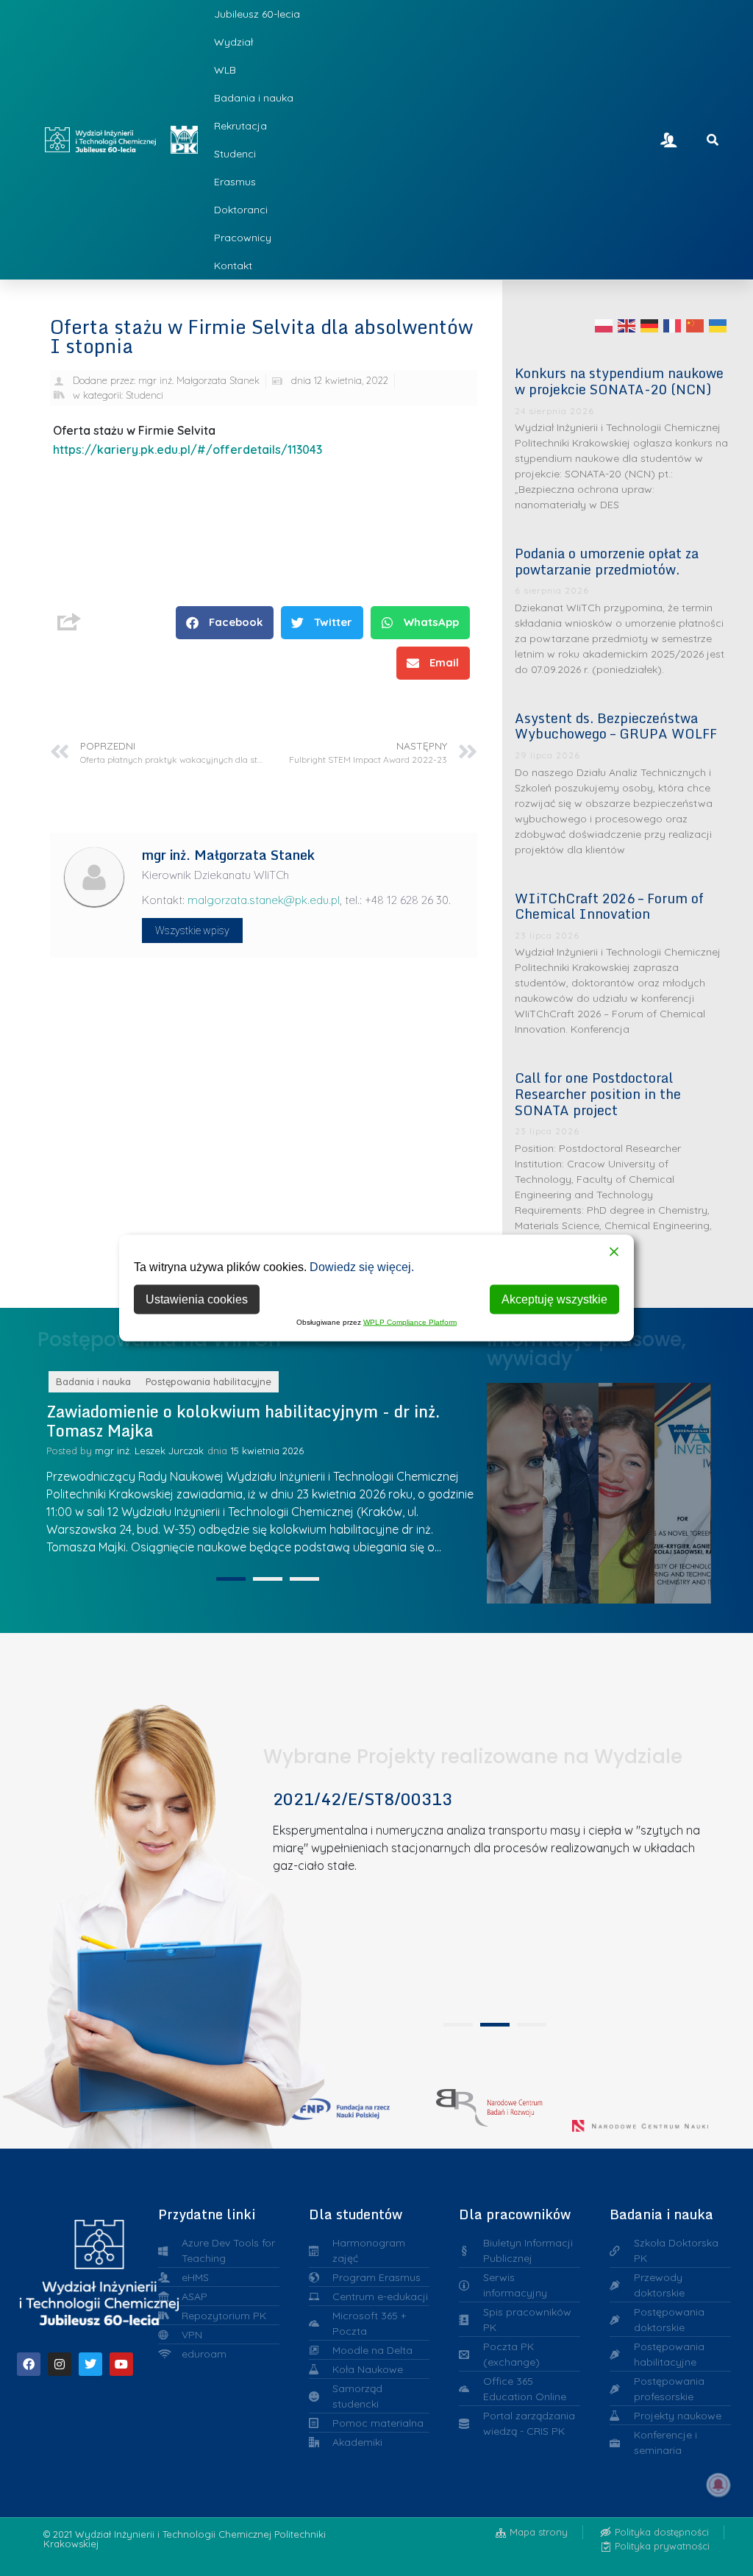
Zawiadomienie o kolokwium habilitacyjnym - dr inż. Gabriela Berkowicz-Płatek (243, 1421)
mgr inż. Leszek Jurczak (149, 1451)
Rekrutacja (240, 126)
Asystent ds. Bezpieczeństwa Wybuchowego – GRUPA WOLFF (616, 726)
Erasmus (235, 182)
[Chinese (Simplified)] (696, 325)
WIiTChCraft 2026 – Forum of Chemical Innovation (609, 906)
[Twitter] (90, 2364)
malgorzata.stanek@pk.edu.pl (264, 900)
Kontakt (233, 266)
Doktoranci (241, 210)
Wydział (233, 42)
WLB (225, 70)
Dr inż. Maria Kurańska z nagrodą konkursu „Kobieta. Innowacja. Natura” (691, 1489)
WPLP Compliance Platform (410, 1322)
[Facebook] (29, 2364)
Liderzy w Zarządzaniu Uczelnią (522, 1489)
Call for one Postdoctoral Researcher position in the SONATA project (598, 1093)
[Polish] (604, 325)
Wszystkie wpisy (192, 931)
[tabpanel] (263, 1469)
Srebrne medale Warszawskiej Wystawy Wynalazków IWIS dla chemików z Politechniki (635, 1489)
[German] (650, 325)
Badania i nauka (254, 98)
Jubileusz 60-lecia (257, 14)
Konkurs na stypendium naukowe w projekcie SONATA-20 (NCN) (619, 381)
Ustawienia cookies (197, 1299)
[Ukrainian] (718, 325)
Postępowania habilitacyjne (208, 1381)
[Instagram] (60, 2364)
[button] (225, 623)
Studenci (235, 154)
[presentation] (231, 1579)
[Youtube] (121, 2364)
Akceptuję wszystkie (554, 1299)
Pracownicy (243, 238)
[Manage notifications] (718, 2485)
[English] (627, 325)
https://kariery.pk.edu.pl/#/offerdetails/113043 (188, 449)
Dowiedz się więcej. (362, 1267)
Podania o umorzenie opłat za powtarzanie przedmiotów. (607, 561)
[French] (673, 325)
